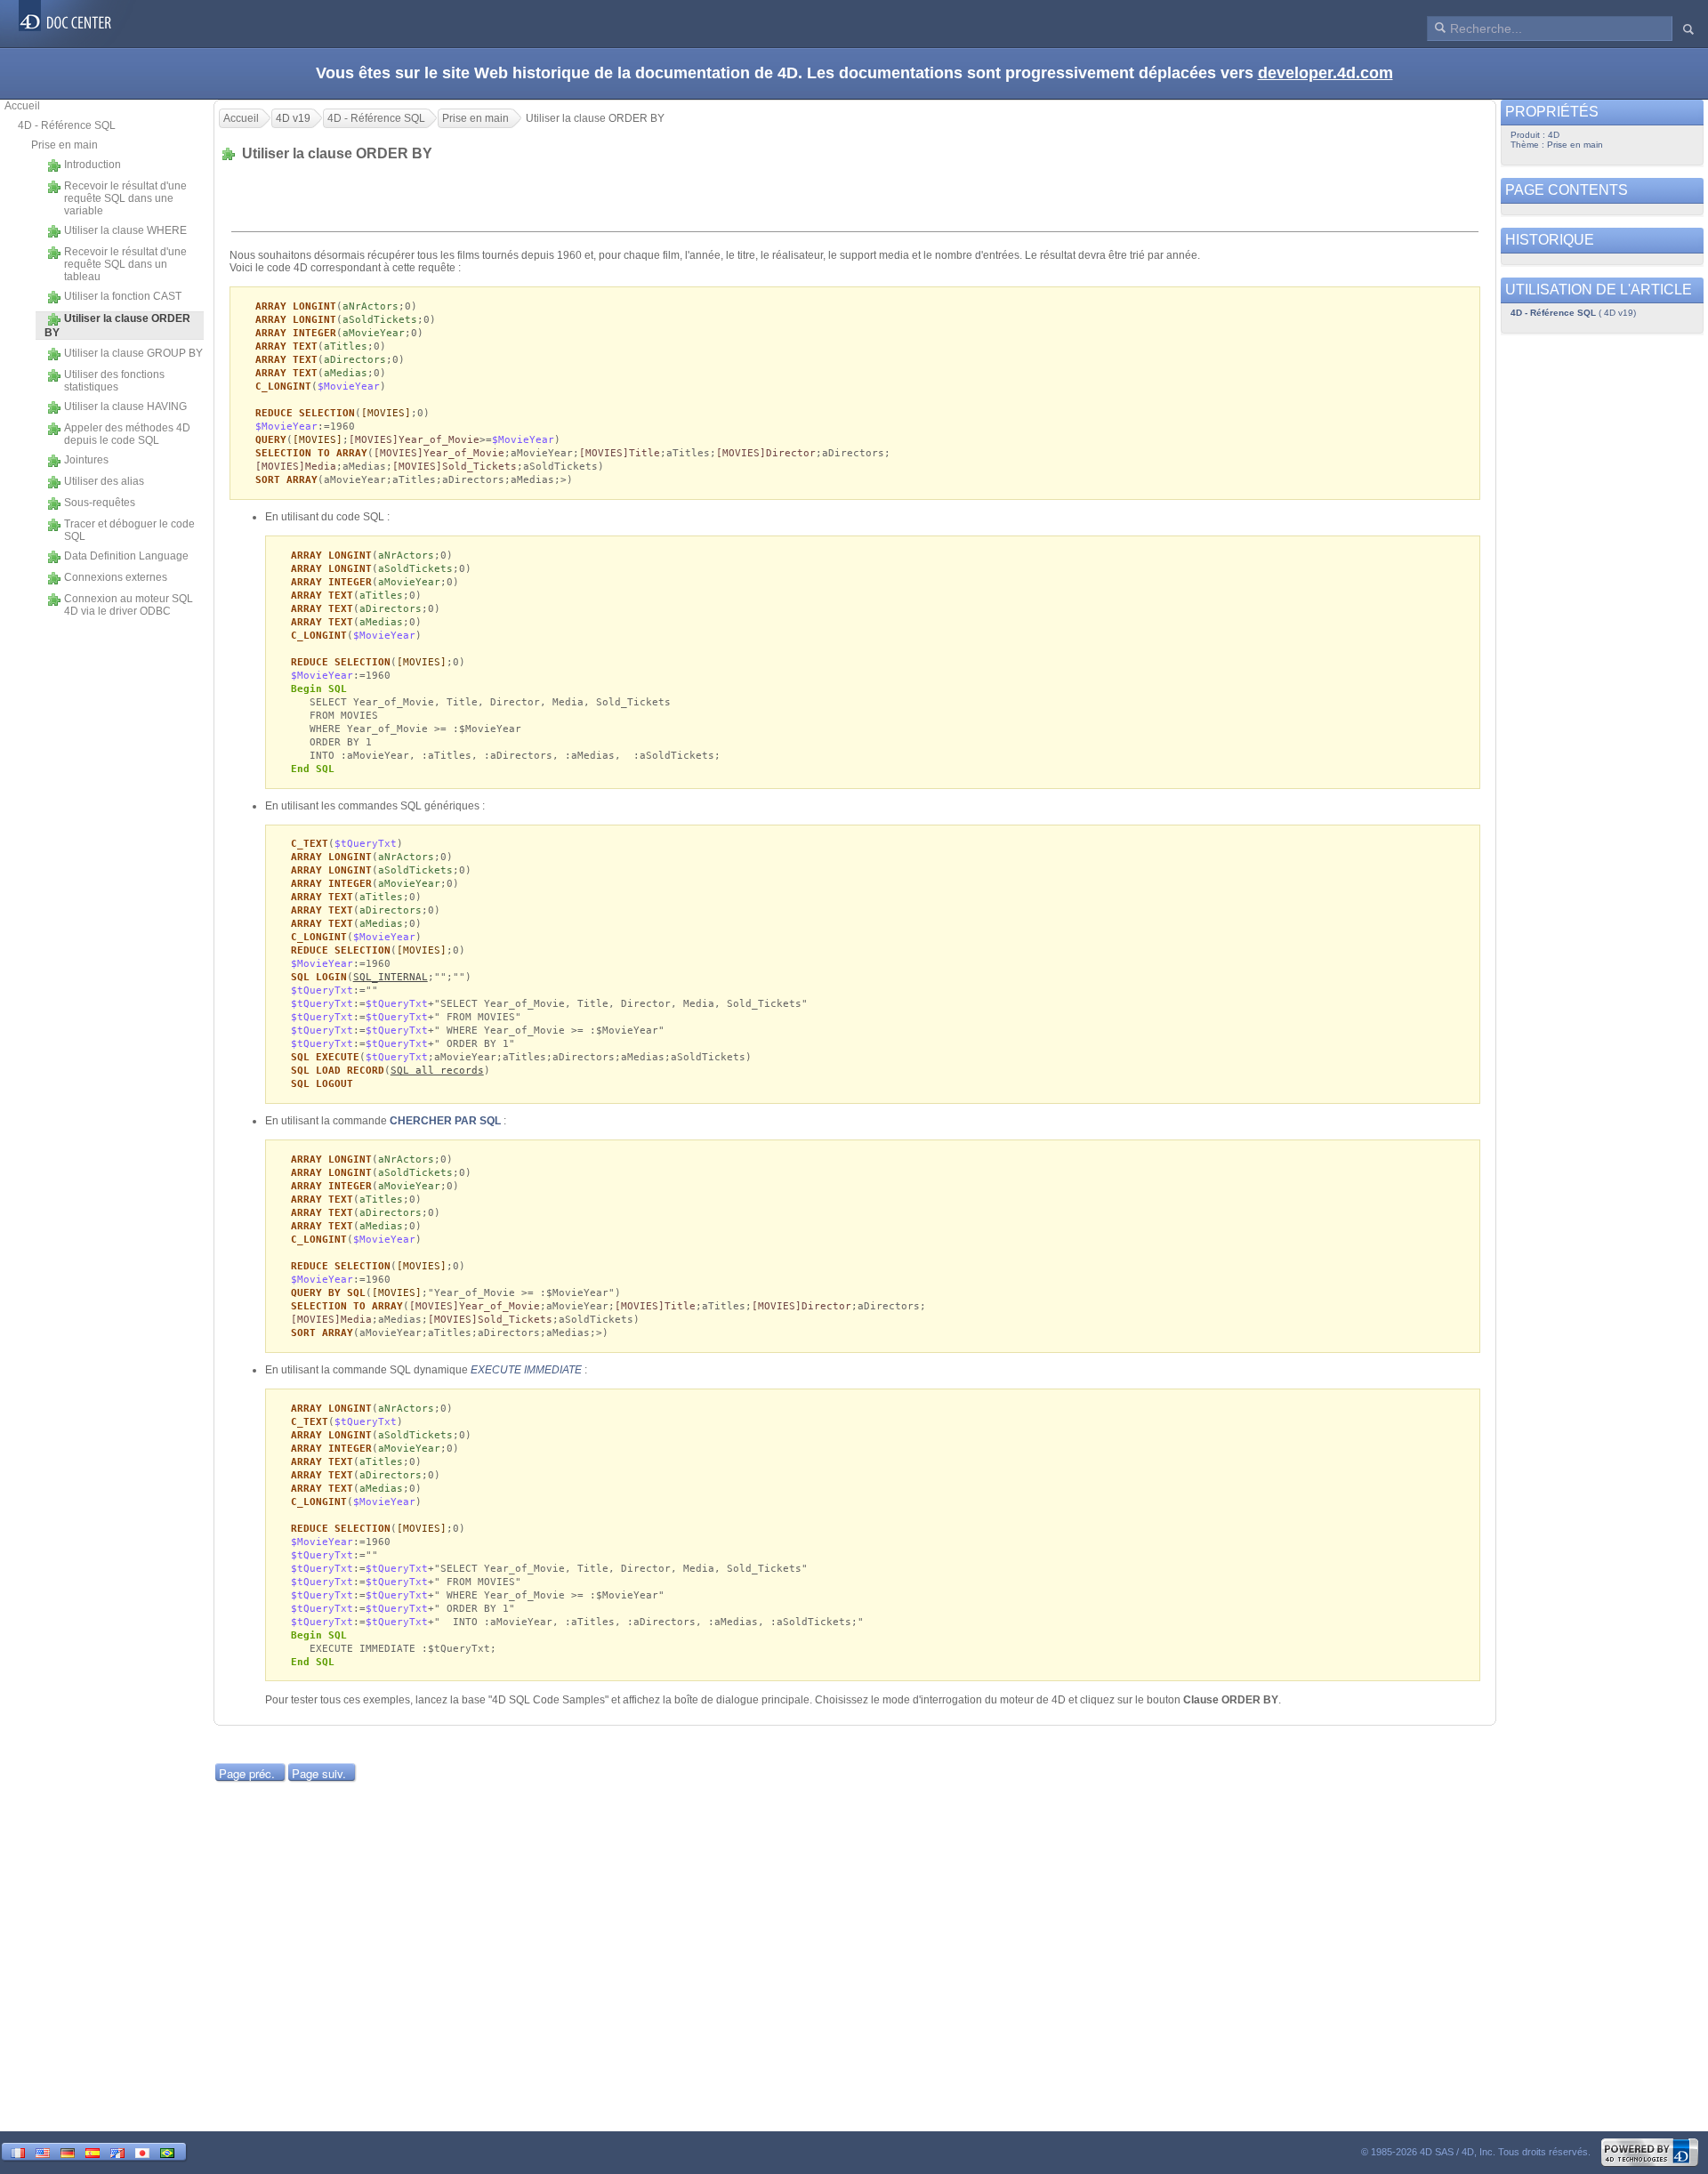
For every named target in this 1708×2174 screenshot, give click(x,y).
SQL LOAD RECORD (338, 1071)
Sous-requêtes (100, 503)
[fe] (117, 2151)
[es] (93, 2151)
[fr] (18, 2151)
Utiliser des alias (104, 481)
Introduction (93, 165)
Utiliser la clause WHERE (125, 230)
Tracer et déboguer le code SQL (129, 530)
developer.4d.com (1325, 73)
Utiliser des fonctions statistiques (114, 381)
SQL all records (437, 1071)
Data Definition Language (126, 556)
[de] (68, 2151)
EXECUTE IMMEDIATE (526, 1370)
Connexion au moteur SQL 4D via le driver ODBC (129, 605)
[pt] (167, 2151)
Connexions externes (116, 577)
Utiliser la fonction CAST (123, 296)
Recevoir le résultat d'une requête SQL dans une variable (125, 198)
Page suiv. (319, 1773)
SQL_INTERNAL (391, 977)
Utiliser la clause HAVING (125, 407)
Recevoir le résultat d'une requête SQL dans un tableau (125, 264)
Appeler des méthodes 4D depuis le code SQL (127, 434)
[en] (43, 2151)
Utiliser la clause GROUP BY (133, 353)
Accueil (22, 106)
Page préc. (247, 1773)
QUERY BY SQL (328, 1293)
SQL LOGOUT (322, 1084)
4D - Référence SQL (67, 125)
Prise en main (64, 145)
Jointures (86, 460)
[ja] (142, 2151)
